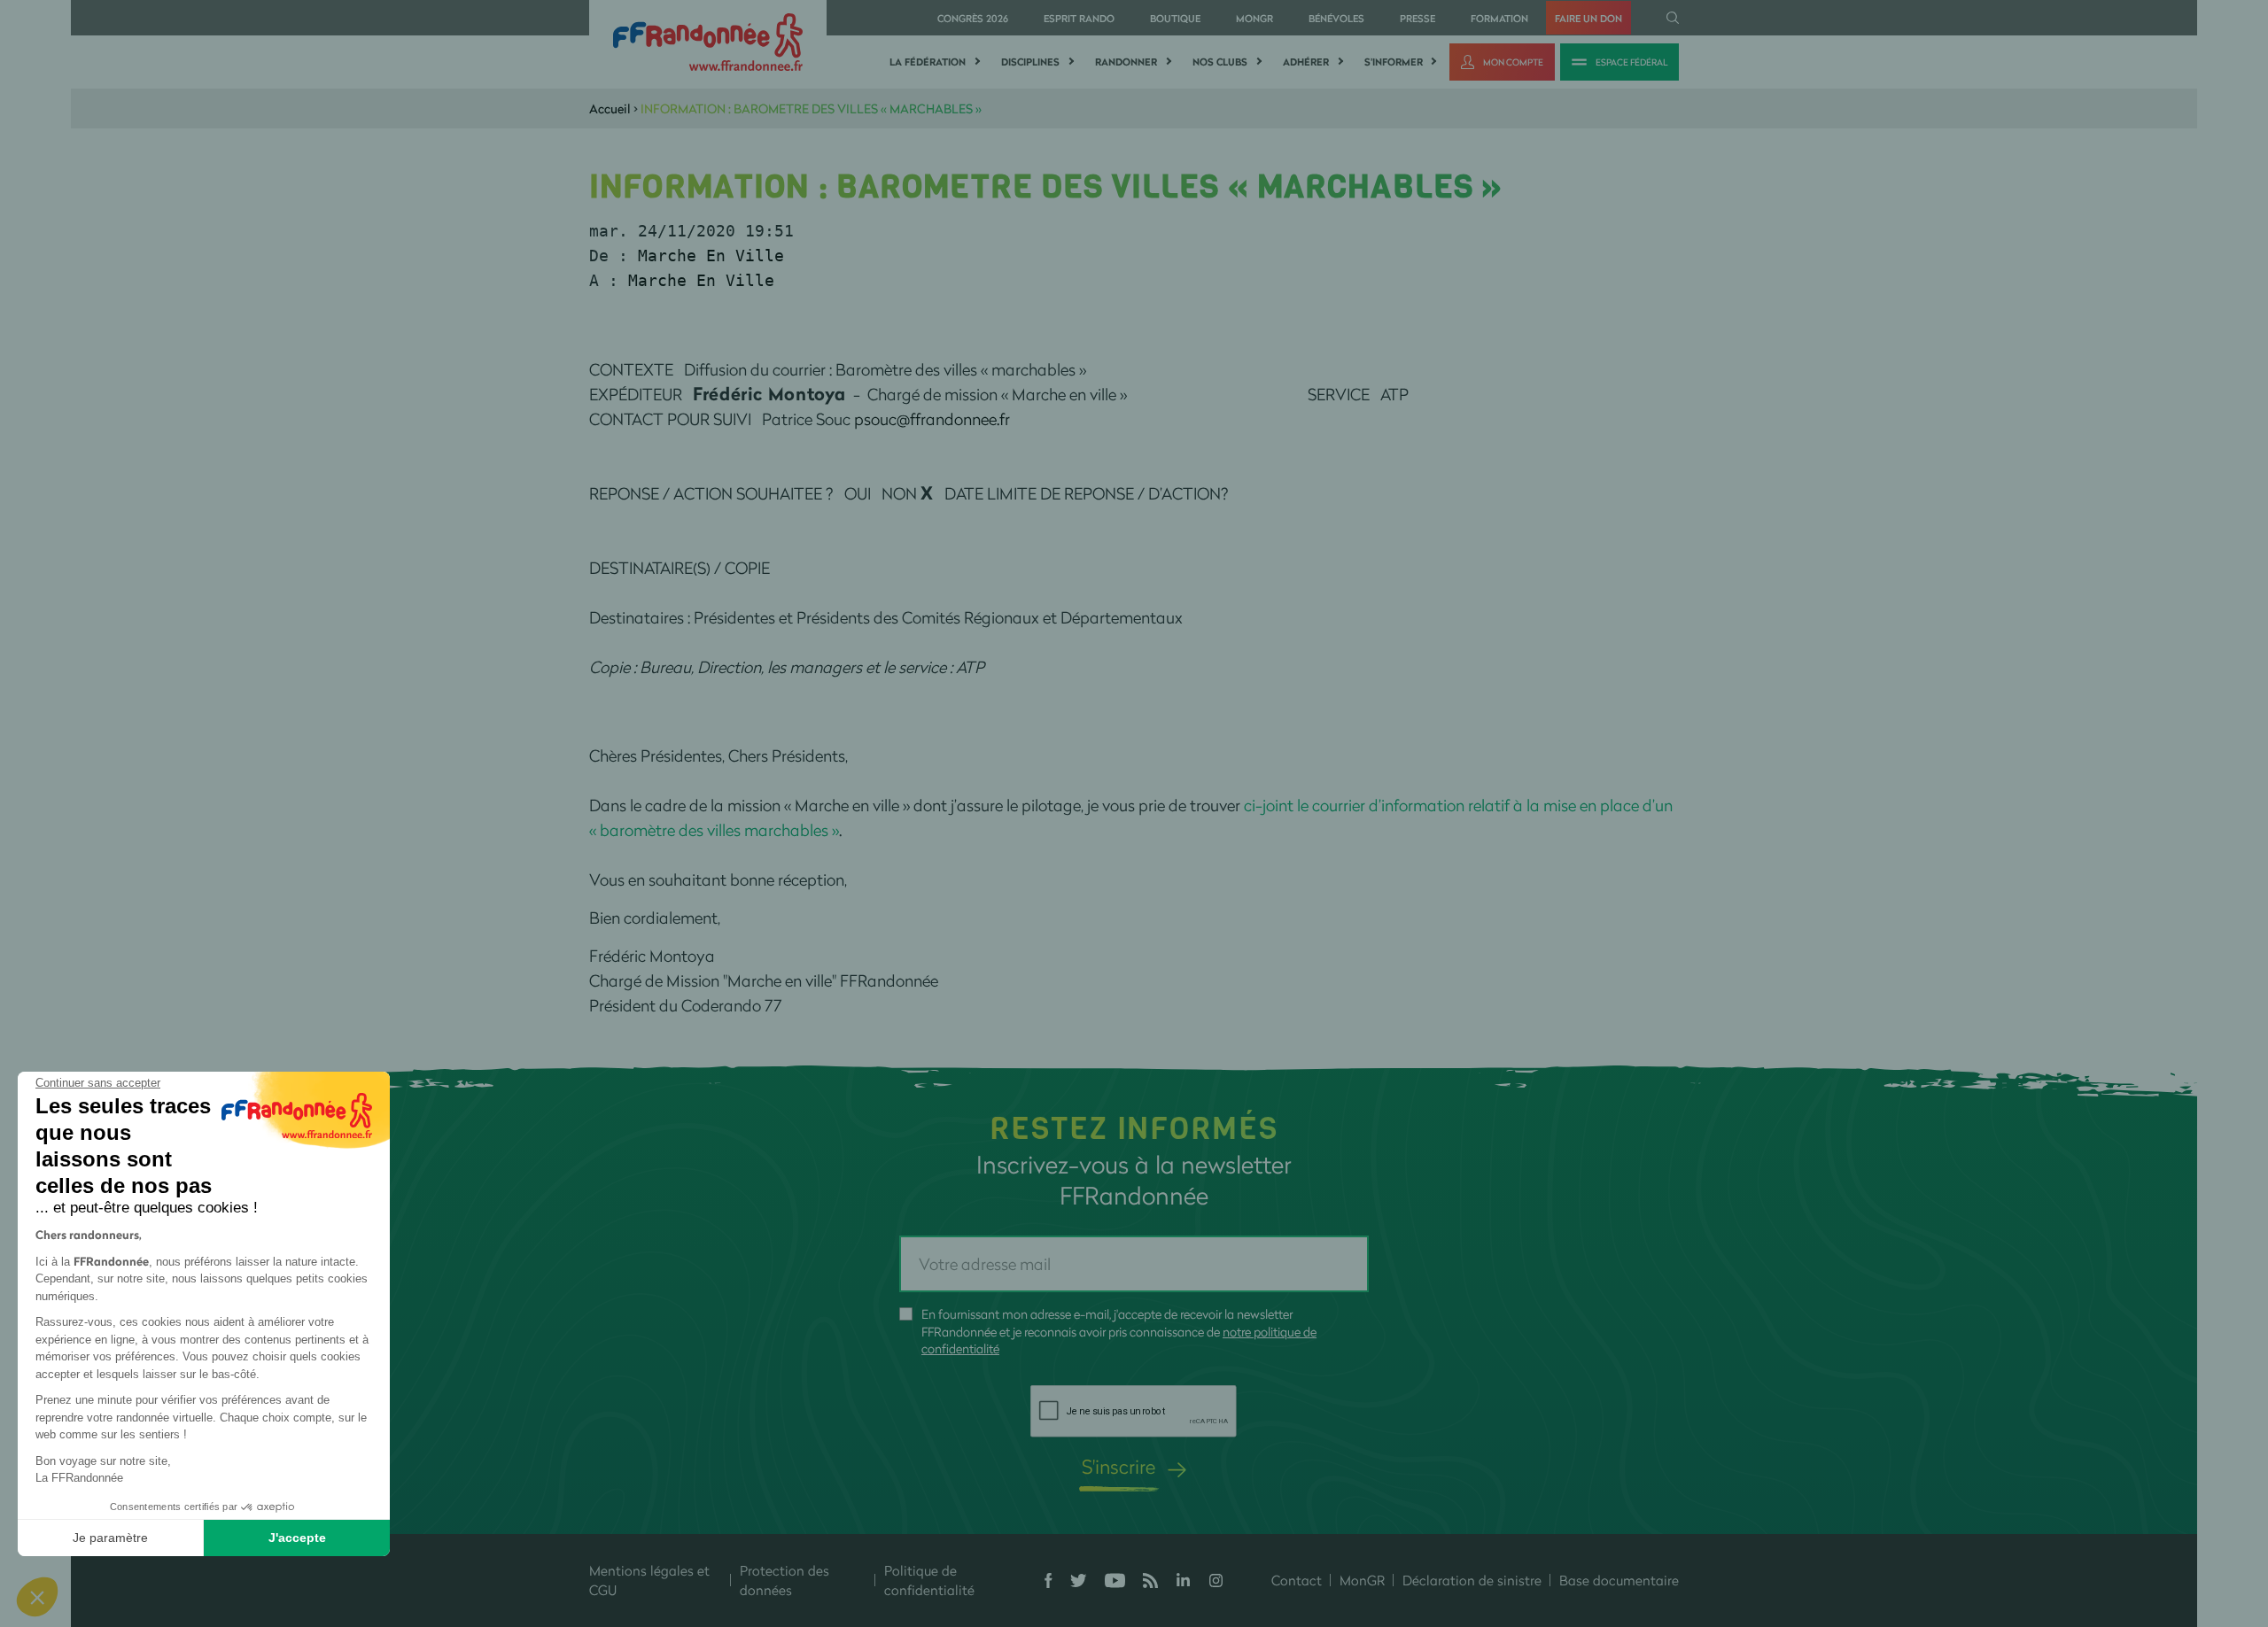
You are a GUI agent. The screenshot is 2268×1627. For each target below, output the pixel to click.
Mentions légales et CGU (649, 1581)
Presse (1417, 18)
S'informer (1394, 62)
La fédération (928, 62)
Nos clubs (1220, 62)
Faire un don (1588, 18)
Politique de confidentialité (929, 1581)
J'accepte (297, 1538)
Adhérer (1306, 62)
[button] (37, 1597)
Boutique (1175, 18)
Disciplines (1030, 62)
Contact (1297, 1580)
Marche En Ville (711, 256)
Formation (1499, 18)
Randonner (1126, 62)
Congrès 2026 (973, 18)
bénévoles (1336, 18)
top (1059, 1507)
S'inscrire (1118, 1466)
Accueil (610, 108)
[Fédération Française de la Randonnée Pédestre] (708, 40)
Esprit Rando (1079, 18)
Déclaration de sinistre (1472, 1580)
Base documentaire (1619, 1580)
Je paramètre (110, 1538)
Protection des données (784, 1581)
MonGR (1254, 18)
